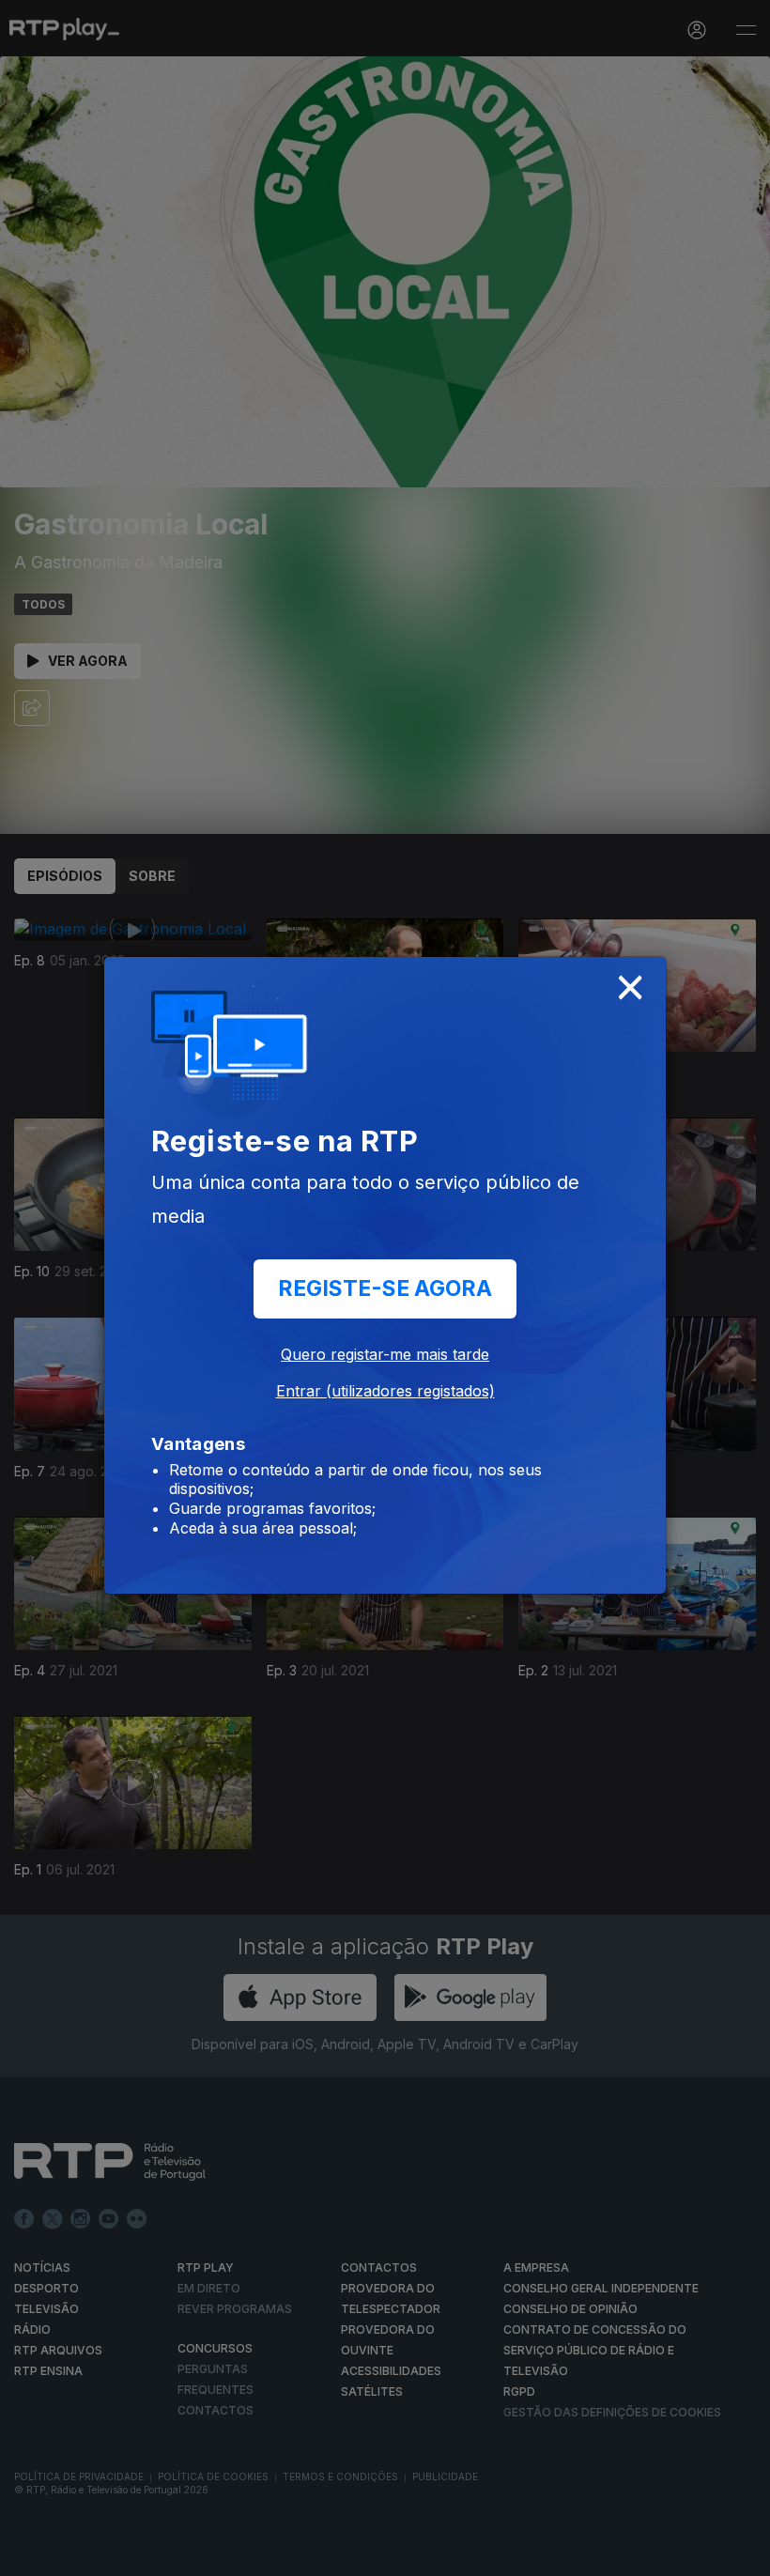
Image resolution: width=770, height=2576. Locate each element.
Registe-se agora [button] (385, 1288)
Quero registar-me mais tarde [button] (385, 1354)
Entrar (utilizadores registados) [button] (385, 1391)
